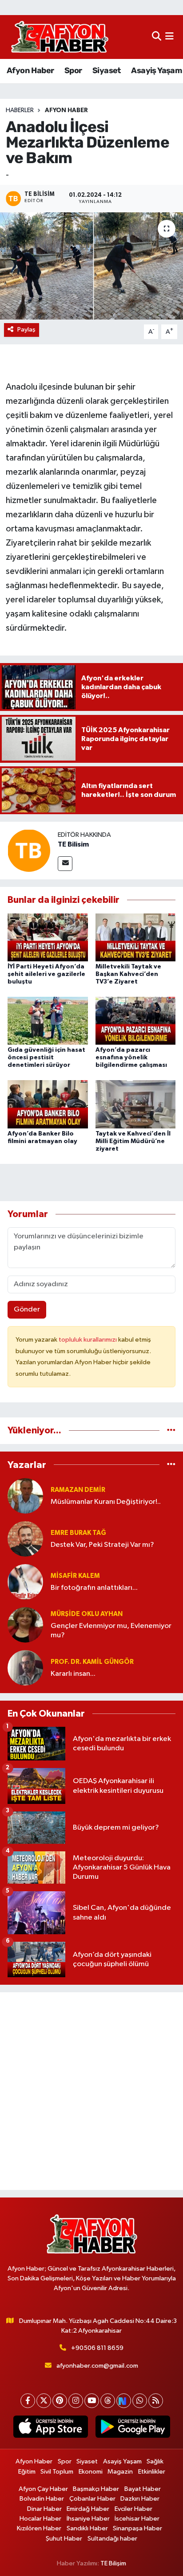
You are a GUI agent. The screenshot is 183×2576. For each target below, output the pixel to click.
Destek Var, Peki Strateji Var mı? (102, 1545)
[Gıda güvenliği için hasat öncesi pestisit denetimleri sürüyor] (48, 1021)
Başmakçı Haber (96, 2489)
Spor (73, 70)
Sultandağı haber (112, 2539)
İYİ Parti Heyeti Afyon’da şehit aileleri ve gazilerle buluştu (46, 974)
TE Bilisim (73, 844)
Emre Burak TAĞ (78, 1533)
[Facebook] (28, 2401)
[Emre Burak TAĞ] (25, 1539)
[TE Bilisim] (29, 850)
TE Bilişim (113, 2563)
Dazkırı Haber (140, 2499)
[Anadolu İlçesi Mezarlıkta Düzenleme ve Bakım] (91, 266)
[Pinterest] (60, 2401)
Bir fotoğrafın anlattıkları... (94, 1588)
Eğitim (27, 2472)
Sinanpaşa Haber (137, 2528)
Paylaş (26, 330)
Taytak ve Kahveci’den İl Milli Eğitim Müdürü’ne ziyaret (133, 1141)
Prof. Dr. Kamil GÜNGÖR (92, 1662)
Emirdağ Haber (88, 2509)
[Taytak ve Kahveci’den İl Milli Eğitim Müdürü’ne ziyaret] (136, 1104)
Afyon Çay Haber (43, 2489)
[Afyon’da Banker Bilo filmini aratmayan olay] (48, 1104)
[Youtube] (92, 2401)
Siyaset (107, 70)
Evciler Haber (133, 2509)
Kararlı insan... (73, 1674)
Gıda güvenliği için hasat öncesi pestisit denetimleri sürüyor (46, 1058)
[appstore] (50, 2428)
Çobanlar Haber (92, 2499)
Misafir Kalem (75, 1576)
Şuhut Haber (64, 2539)
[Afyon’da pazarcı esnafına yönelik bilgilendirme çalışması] (136, 1021)
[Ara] (157, 37)
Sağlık (155, 2461)
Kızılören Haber (39, 2528)
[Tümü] (171, 1430)
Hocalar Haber (40, 2519)
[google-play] (133, 2428)
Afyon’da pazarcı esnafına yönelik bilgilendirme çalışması (131, 1058)
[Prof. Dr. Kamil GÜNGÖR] (25, 1668)
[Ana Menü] (169, 37)
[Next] (124, 2401)
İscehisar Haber (137, 2519)
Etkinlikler (152, 2472)
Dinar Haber (44, 2509)
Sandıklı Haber (87, 2528)
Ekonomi (91, 2472)
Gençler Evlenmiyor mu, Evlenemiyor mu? (111, 1631)
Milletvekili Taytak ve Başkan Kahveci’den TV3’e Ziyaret (128, 974)
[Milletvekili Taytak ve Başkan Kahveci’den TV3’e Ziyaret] (136, 937)
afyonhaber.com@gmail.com (97, 2366)
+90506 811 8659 (97, 2348)
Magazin (120, 2472)
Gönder (27, 1309)
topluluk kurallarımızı (88, 1340)
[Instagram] (76, 2401)
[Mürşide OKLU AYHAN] (25, 1625)
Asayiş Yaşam (156, 70)
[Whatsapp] (140, 2401)
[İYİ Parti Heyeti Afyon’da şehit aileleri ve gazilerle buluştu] (48, 937)
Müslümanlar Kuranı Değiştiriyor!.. (106, 1502)
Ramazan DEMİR (78, 1490)
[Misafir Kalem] (25, 1582)
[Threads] (108, 2401)
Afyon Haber (30, 70)
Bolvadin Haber (42, 2499)
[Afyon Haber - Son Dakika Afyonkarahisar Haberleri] (60, 37)
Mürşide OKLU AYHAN (87, 1614)
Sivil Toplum (57, 2472)
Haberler (20, 110)
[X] (44, 2401)
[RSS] (156, 2401)
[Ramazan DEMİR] (25, 1496)
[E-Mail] (65, 864)
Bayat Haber (143, 2489)
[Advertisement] (91, 2091)
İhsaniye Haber (88, 2519)
